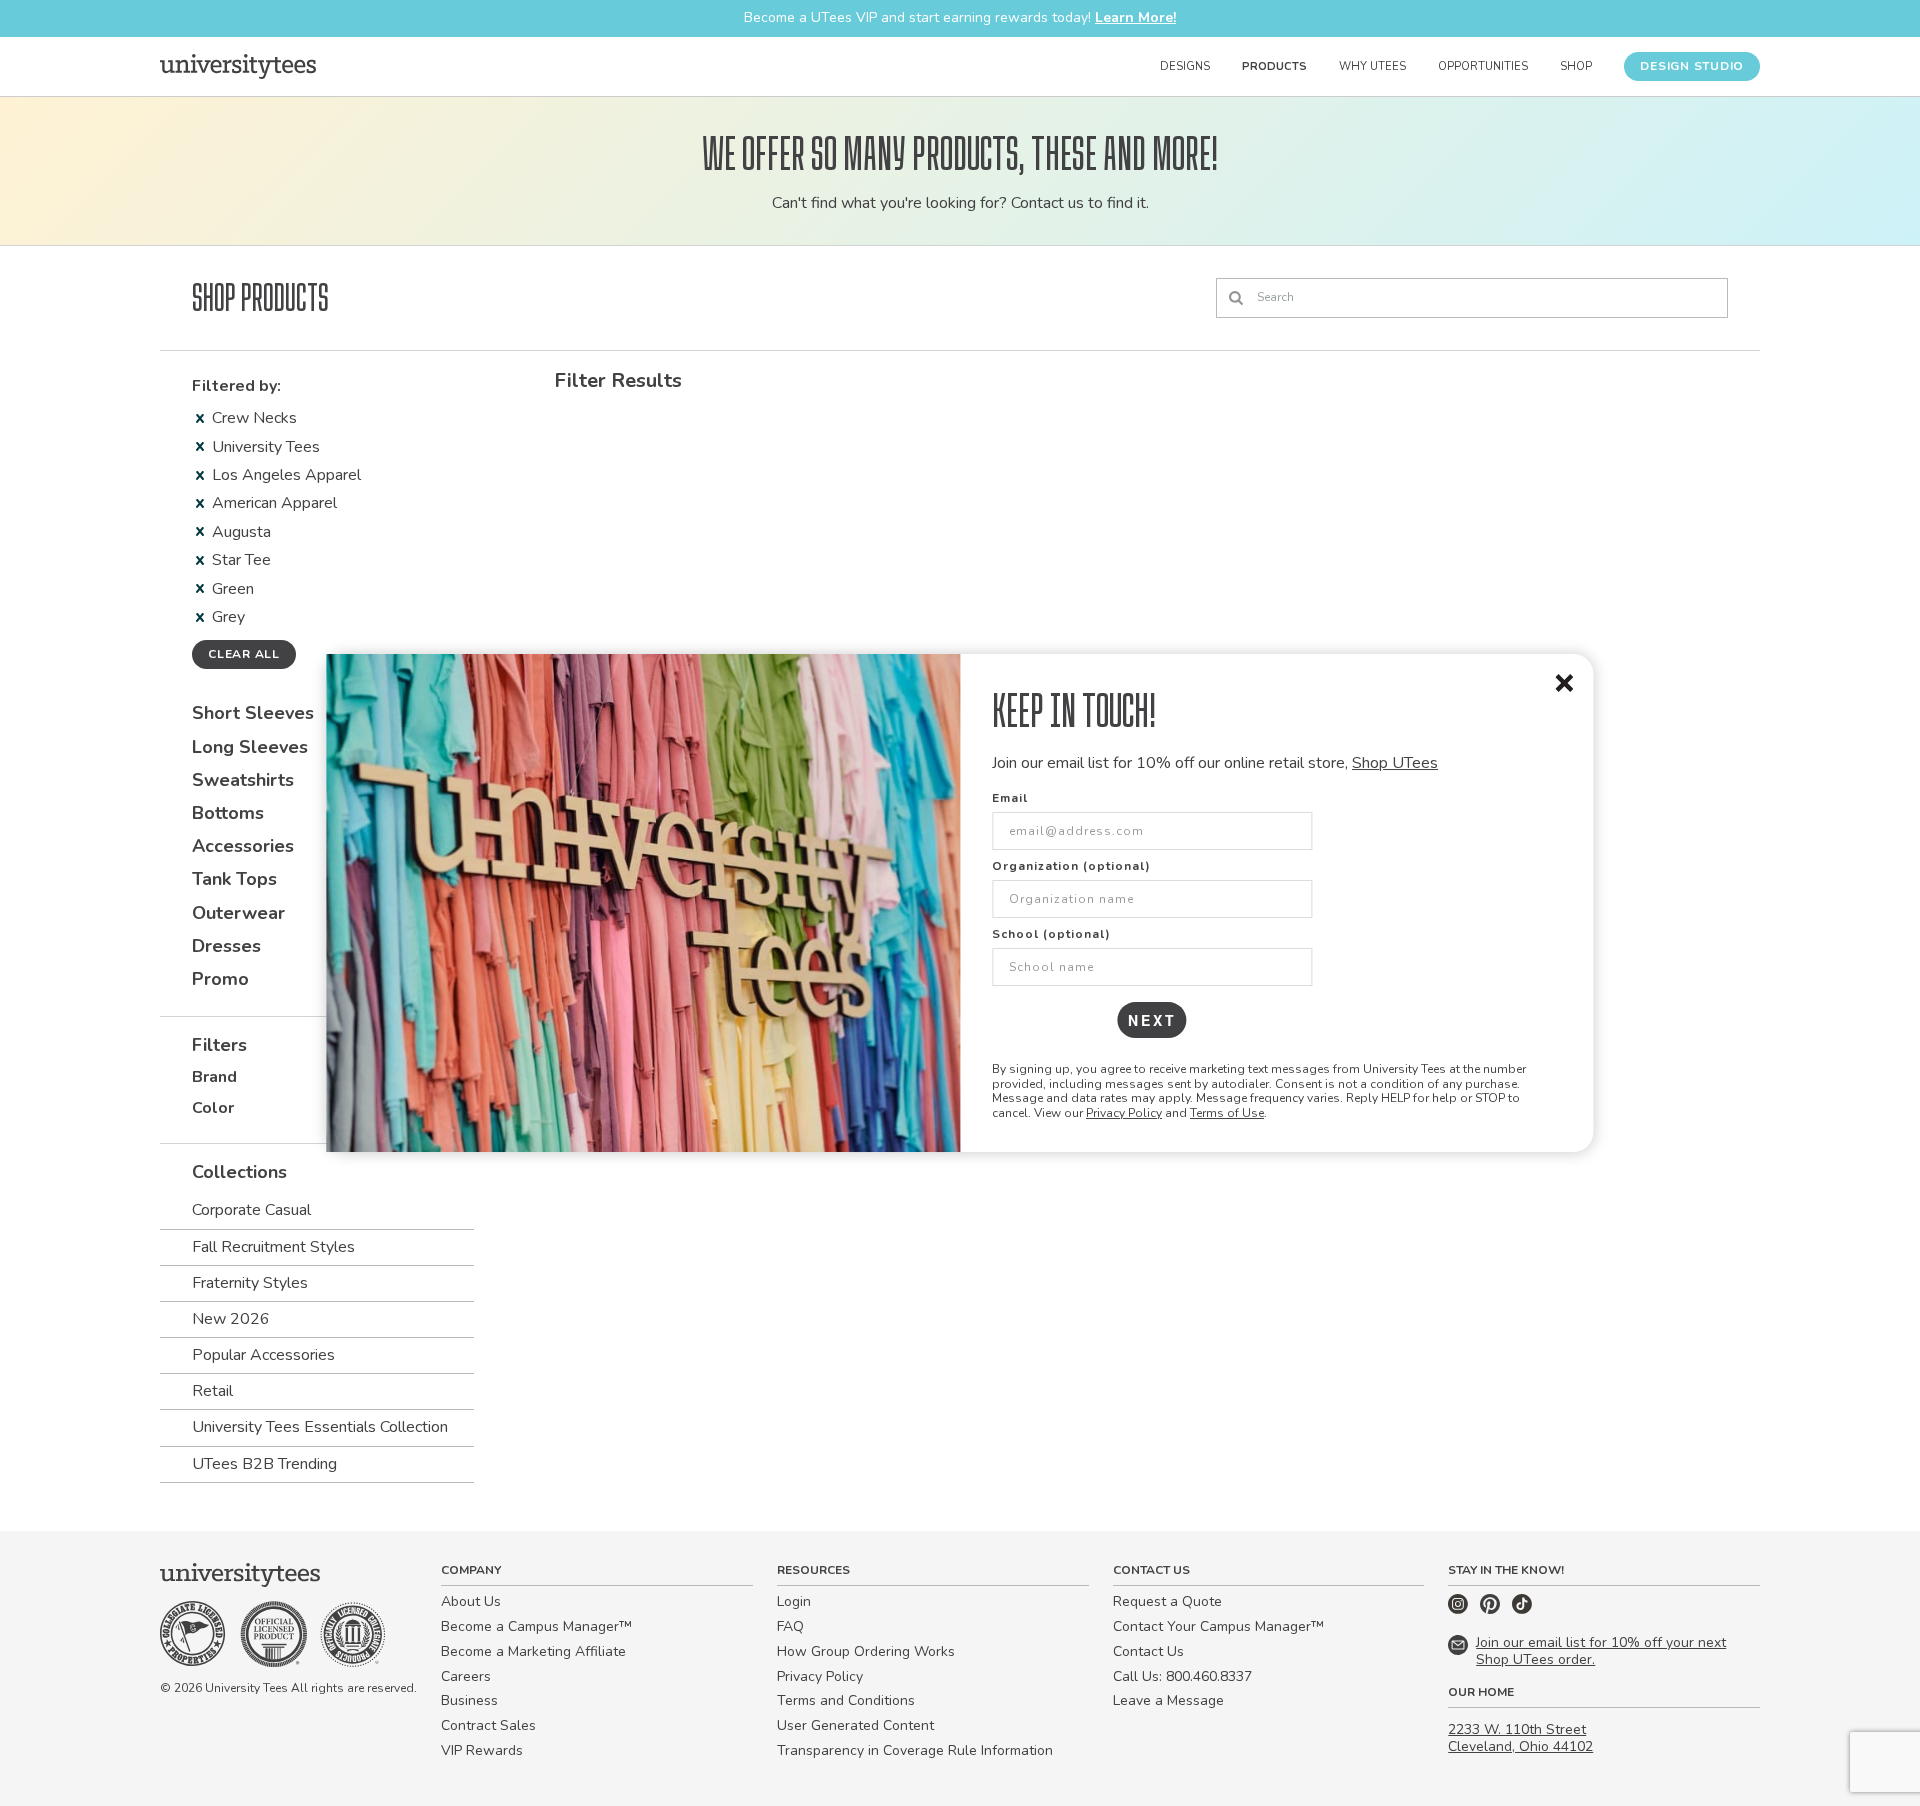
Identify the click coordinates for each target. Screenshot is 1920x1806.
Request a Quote (1167, 1601)
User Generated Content (855, 1725)
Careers (466, 1676)
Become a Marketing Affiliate (533, 1651)
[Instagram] (1460, 1609)
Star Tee (241, 560)
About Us (471, 1601)
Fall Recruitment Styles (273, 1247)
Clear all (244, 654)
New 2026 (231, 1319)
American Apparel (274, 503)
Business (469, 1700)
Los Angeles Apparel (286, 475)
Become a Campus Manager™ (536, 1626)
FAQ (790, 1626)
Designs (1185, 66)
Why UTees (1372, 66)
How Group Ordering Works (866, 1651)
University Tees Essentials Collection (320, 1427)
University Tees (266, 447)
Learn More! (1135, 17)
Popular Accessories (263, 1355)
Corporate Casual (251, 1210)
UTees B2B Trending (264, 1464)
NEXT (1152, 1020)
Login (794, 1601)
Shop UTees (1395, 763)
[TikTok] (1522, 1609)
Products (1274, 66)
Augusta (241, 532)
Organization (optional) (1071, 866)
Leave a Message (1168, 1700)
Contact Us (1148, 1651)
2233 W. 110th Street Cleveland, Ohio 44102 (1520, 1738)
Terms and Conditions (846, 1700)
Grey (228, 617)
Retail (212, 1391)
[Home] (238, 66)
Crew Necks (254, 418)
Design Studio (1692, 66)
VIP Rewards (482, 1750)
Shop (1576, 66)
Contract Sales (488, 1725)
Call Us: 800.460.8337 (1182, 1676)
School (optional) (1051, 934)
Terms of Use (1227, 1113)
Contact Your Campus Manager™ (1218, 1626)
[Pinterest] (1492, 1609)
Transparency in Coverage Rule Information (915, 1750)
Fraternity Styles (250, 1283)
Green (233, 589)
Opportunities (1483, 66)
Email (1010, 798)
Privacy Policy (1124, 1113)
